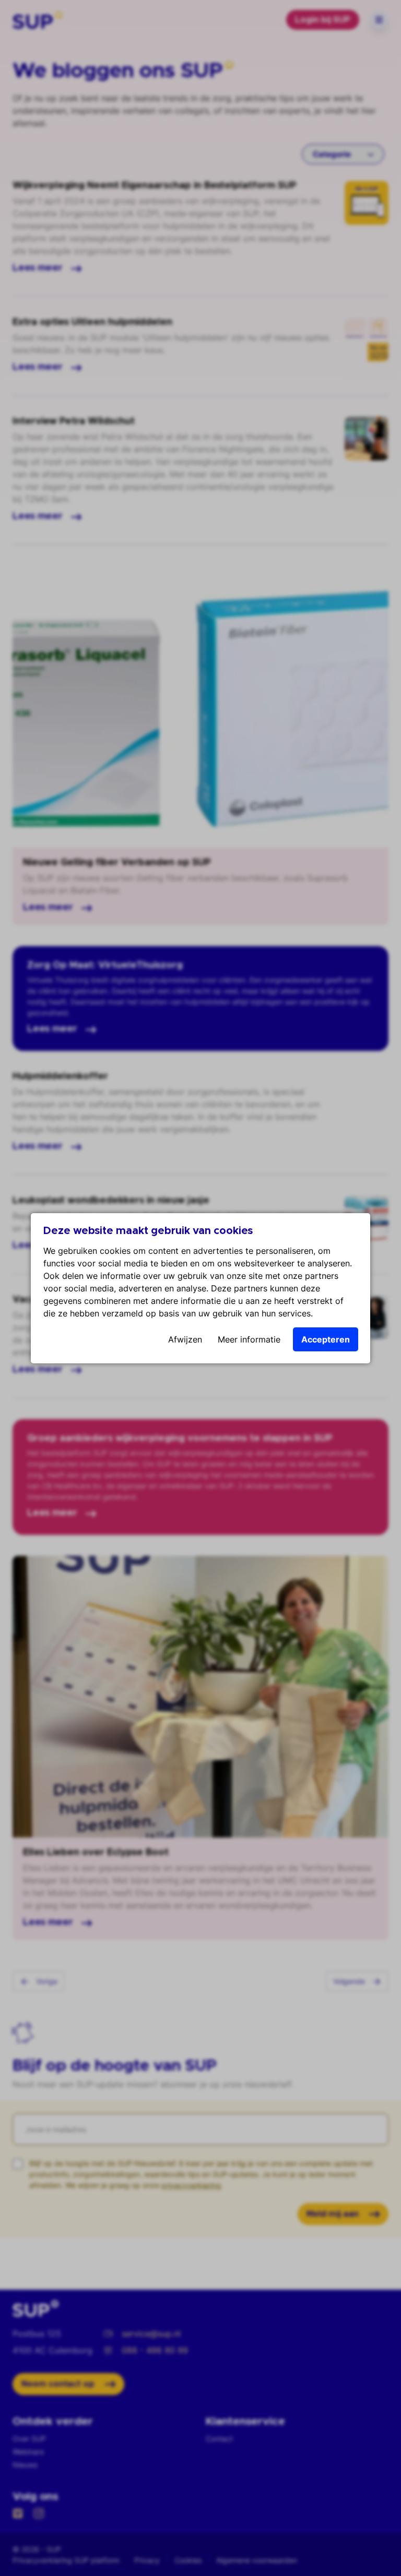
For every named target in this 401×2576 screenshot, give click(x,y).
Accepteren (326, 1339)
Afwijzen (185, 1339)
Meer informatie (249, 1339)
